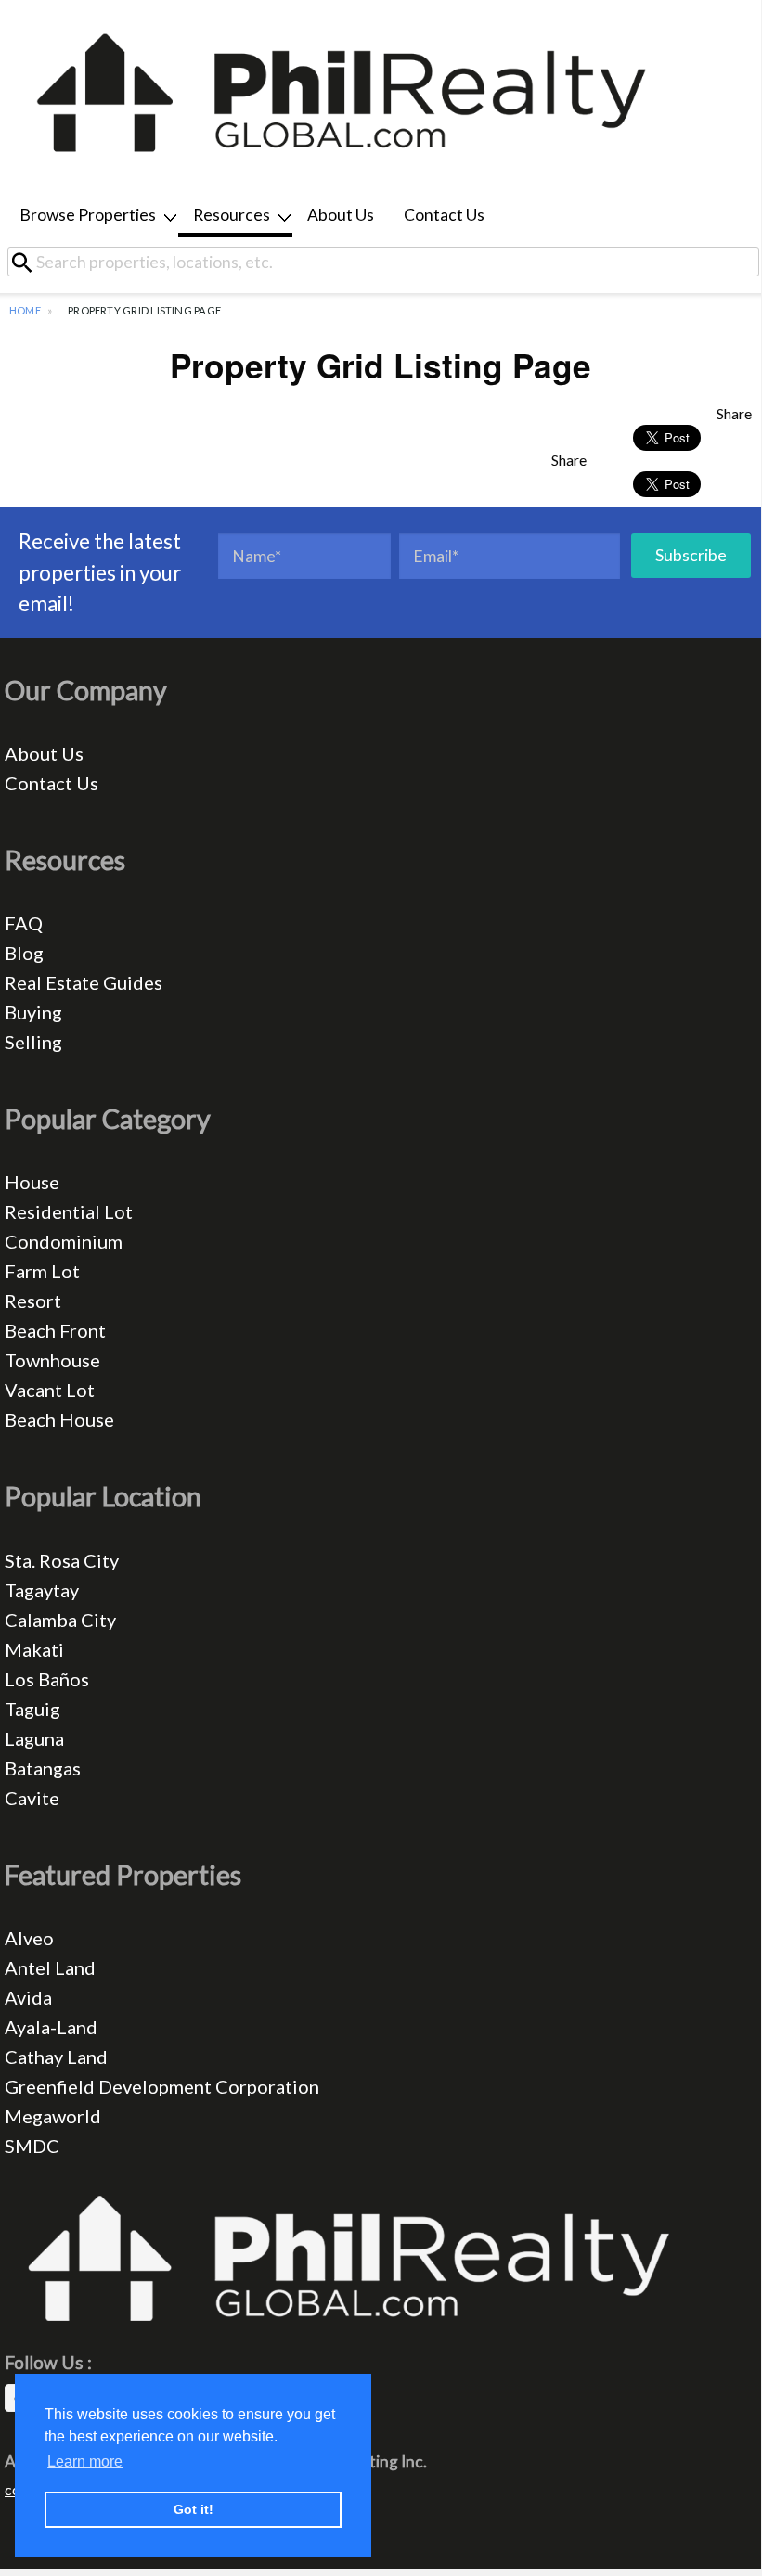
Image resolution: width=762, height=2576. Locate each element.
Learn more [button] (85, 2461)
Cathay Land (56, 2057)
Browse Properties (88, 215)
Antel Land (50, 1967)
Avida (28, 1997)
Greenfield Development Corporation (162, 2086)
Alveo (29, 1938)
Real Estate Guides (84, 982)
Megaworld (53, 2116)
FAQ (24, 923)
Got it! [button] (194, 2509)
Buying (33, 1012)
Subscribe (691, 555)
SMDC (32, 2146)
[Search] (29, 262)
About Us (341, 215)
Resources (232, 215)
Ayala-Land (51, 2027)
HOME (25, 310)
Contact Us (444, 215)
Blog (24, 953)
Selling (33, 1042)
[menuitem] (91, 217)
